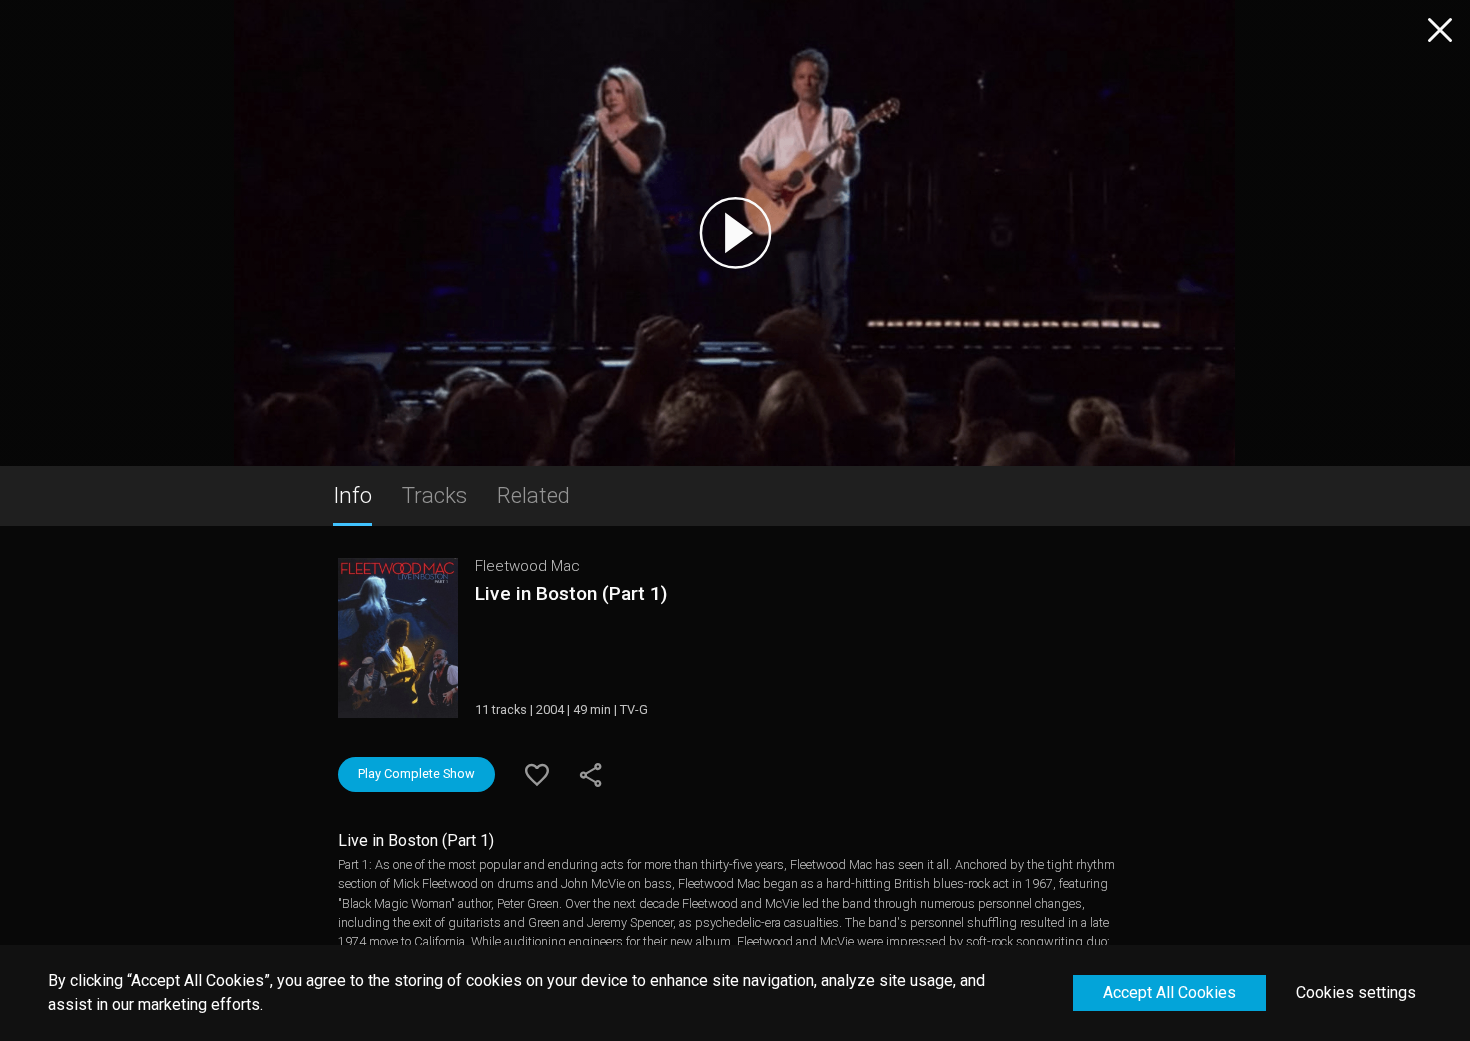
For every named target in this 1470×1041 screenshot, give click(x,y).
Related (533, 495)
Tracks (434, 495)
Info (352, 495)
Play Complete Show (416, 773)
